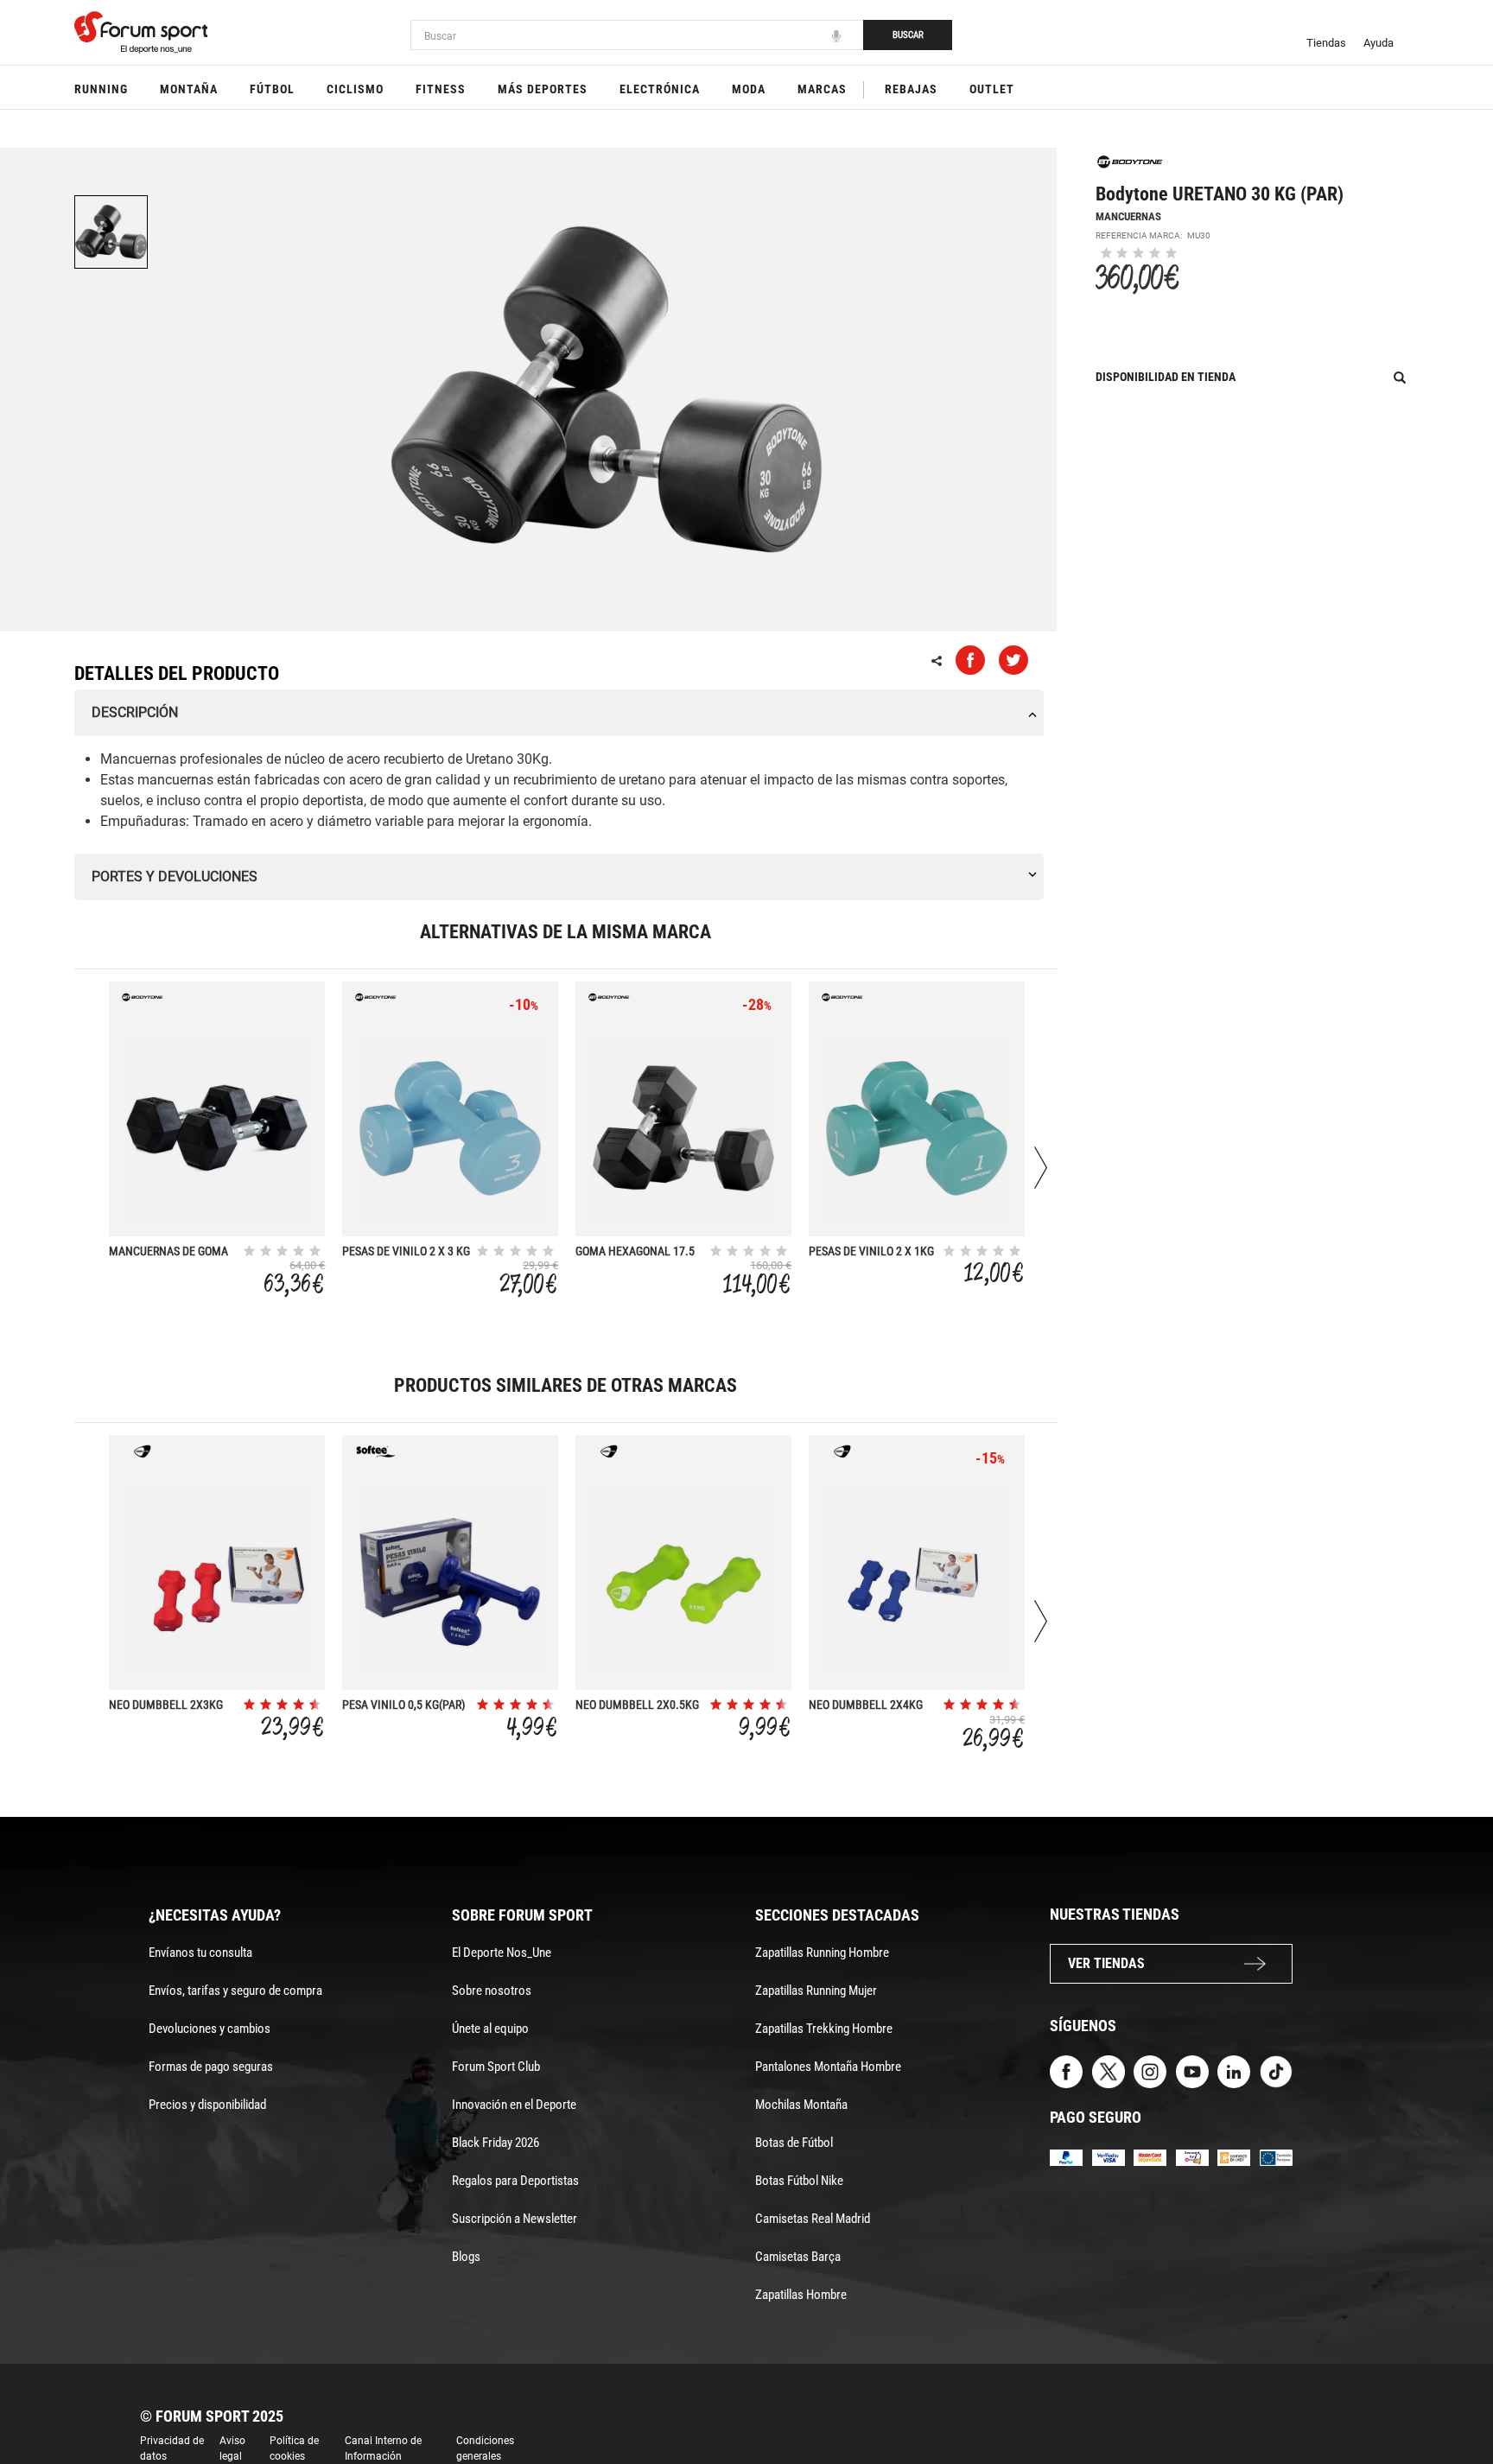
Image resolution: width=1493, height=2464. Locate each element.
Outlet (992, 89)
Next (1041, 1168)
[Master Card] (1150, 2157)
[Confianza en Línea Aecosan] (1234, 2157)
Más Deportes (543, 89)
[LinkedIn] (1234, 2070)
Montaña (189, 89)
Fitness (441, 89)
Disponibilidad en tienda (1166, 377)
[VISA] (1109, 2157)
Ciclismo (355, 89)
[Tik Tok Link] (1276, 2070)
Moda (749, 89)
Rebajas (911, 89)
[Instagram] (1150, 2070)
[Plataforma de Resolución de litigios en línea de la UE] (1276, 2157)
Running (101, 89)
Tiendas (1326, 43)
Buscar (908, 35)
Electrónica (660, 89)
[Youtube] (1192, 2070)
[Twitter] (1109, 2070)
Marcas (822, 89)
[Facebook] (1066, 2070)
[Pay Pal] (1066, 2157)
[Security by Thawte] (1192, 2157)
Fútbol (272, 89)
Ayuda (1379, 43)
